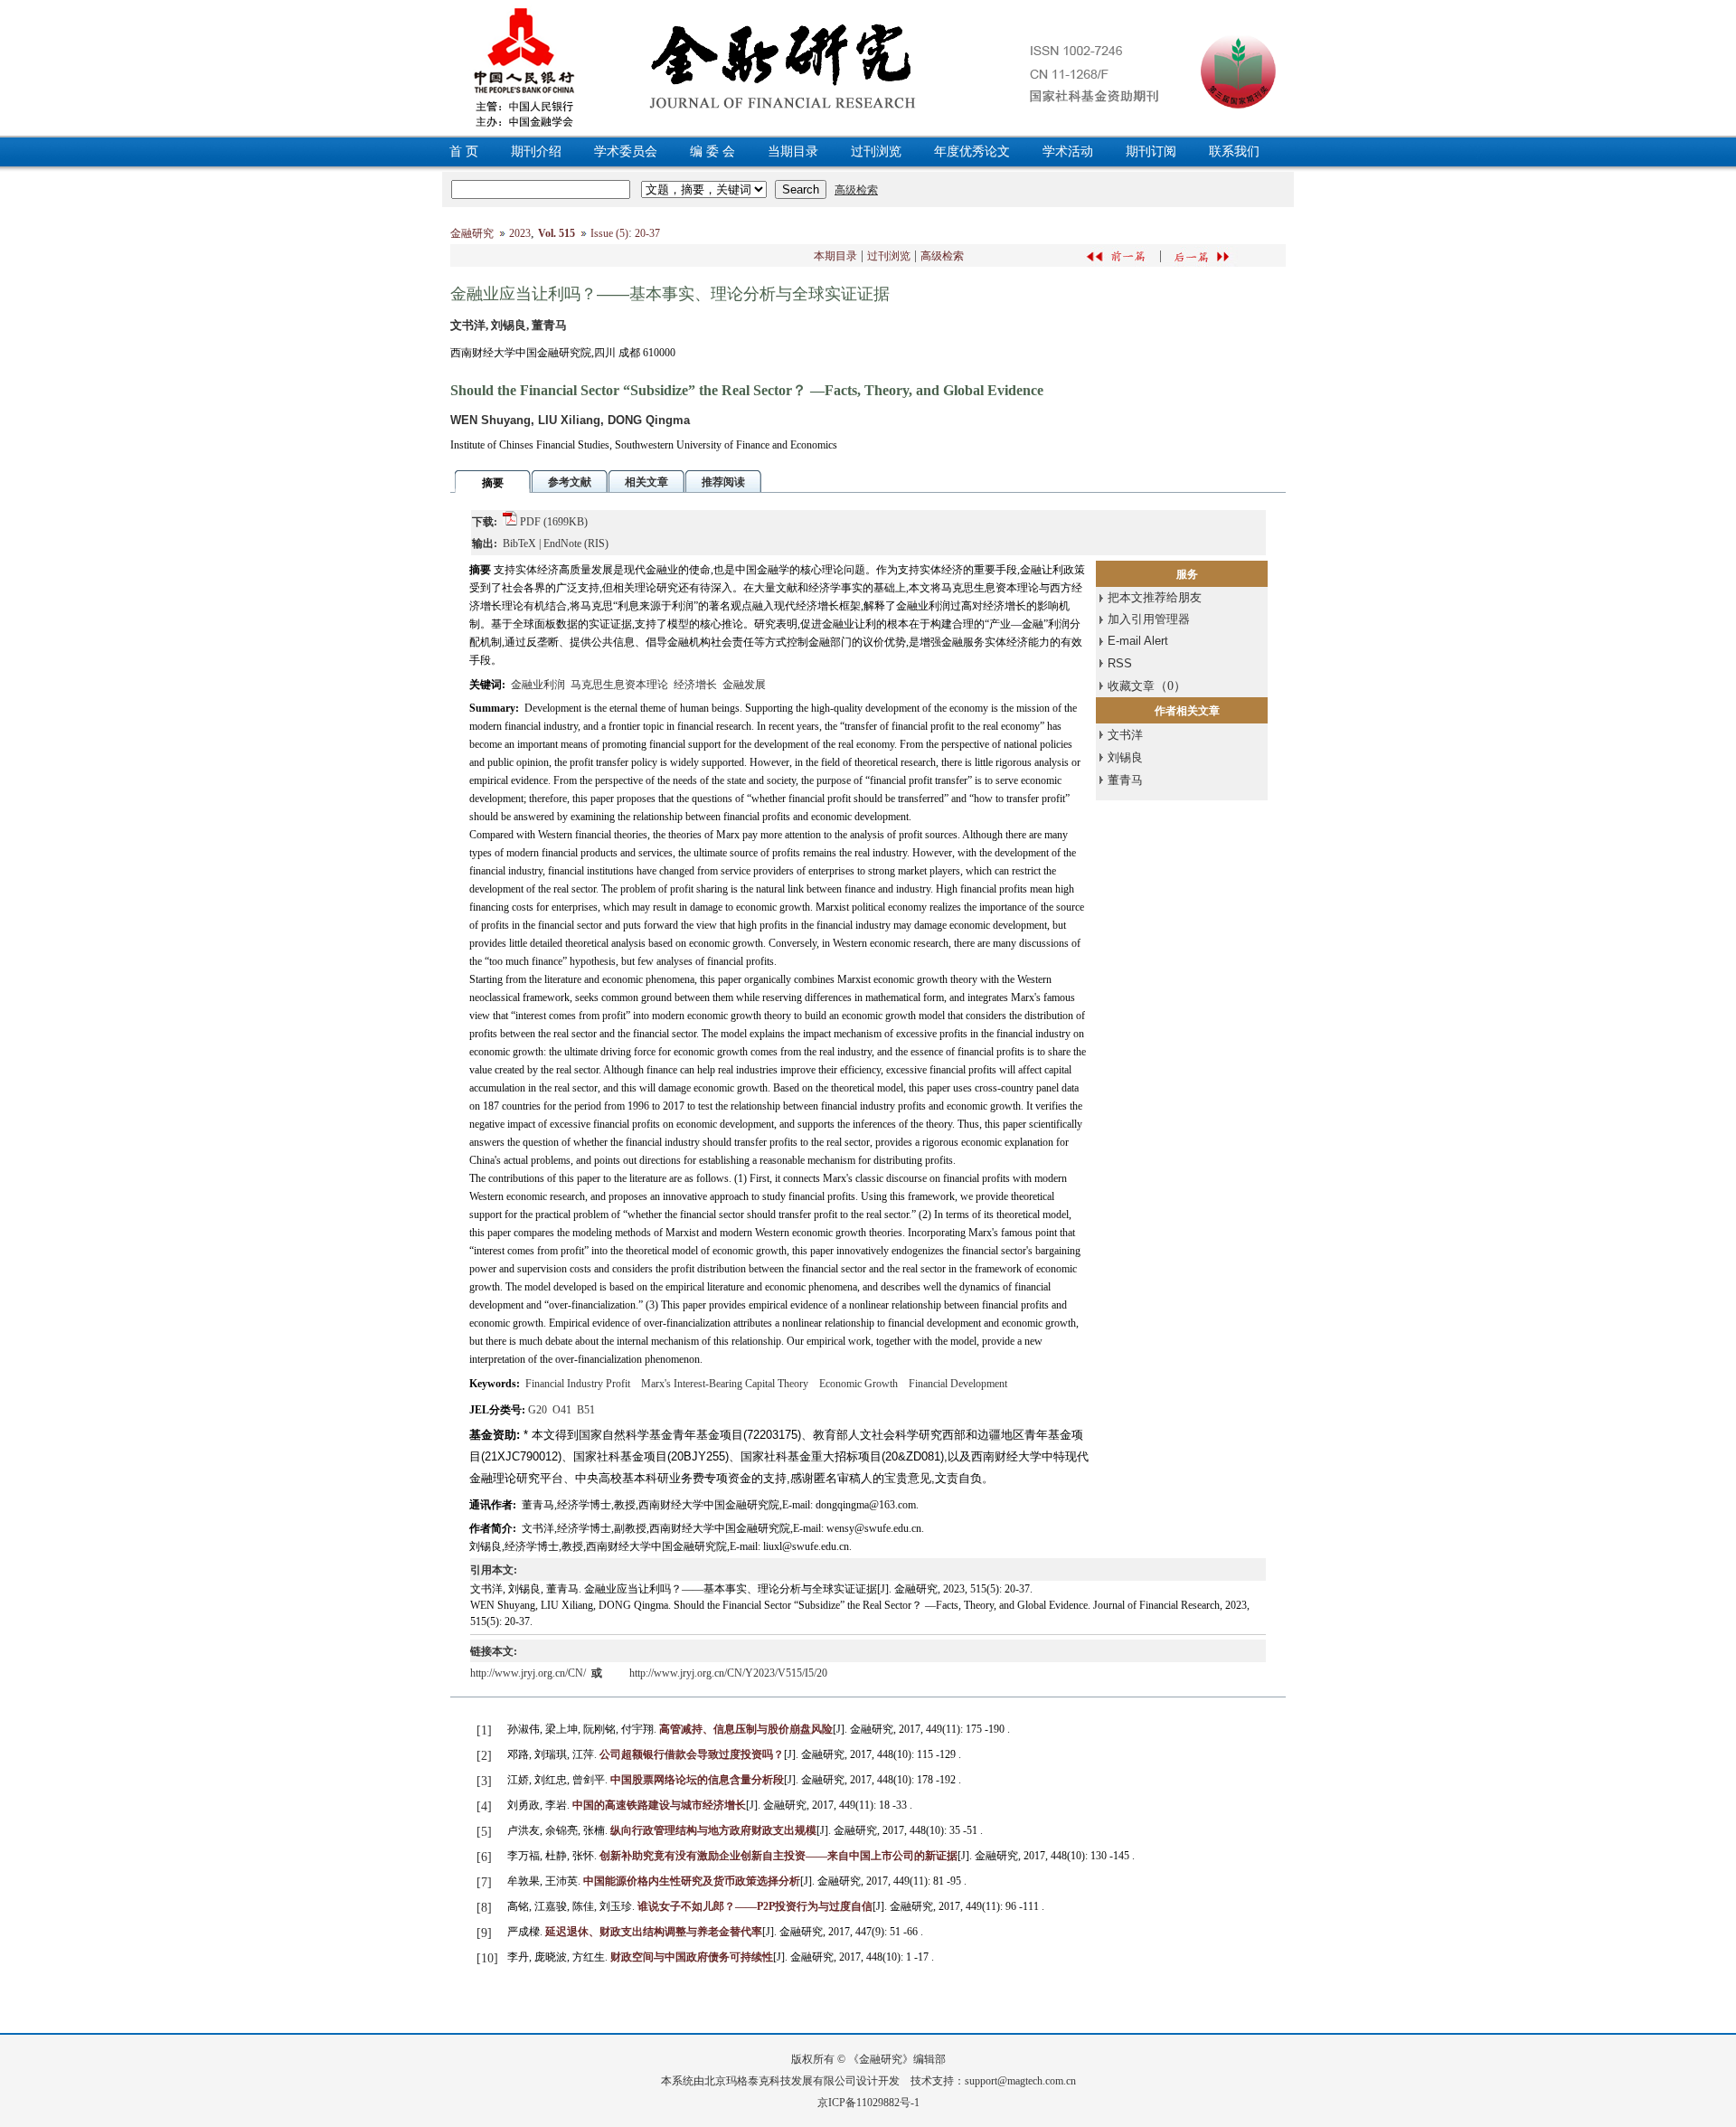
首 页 (464, 151)
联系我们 (1234, 151)
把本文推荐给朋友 (1155, 597)
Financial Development (958, 1384)
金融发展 (744, 685)
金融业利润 (538, 685)
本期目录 (835, 256)
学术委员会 (626, 151)
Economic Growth (859, 1384)
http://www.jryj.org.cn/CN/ (529, 1673)
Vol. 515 (557, 233)
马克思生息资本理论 (619, 685)
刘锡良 (1125, 757)
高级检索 (942, 256)
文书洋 (1125, 735)
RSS (1120, 663)
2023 (520, 233)
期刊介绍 (536, 151)
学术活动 (1068, 151)
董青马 (1125, 780)
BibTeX (519, 544)
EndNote (562, 544)
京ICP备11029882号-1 (868, 2103)
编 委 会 (712, 151)
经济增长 (695, 685)
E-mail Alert (1138, 641)
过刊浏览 (876, 151)
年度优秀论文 (972, 151)
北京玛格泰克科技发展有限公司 (780, 2081)
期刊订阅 (1151, 151)
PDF (530, 522)
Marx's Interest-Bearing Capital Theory (725, 1384)
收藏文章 (1131, 686)
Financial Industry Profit (578, 1384)
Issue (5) (609, 233)
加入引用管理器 (1149, 619)
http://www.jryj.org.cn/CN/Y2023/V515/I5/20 (728, 1673)
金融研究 (472, 233)
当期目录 (793, 151)
